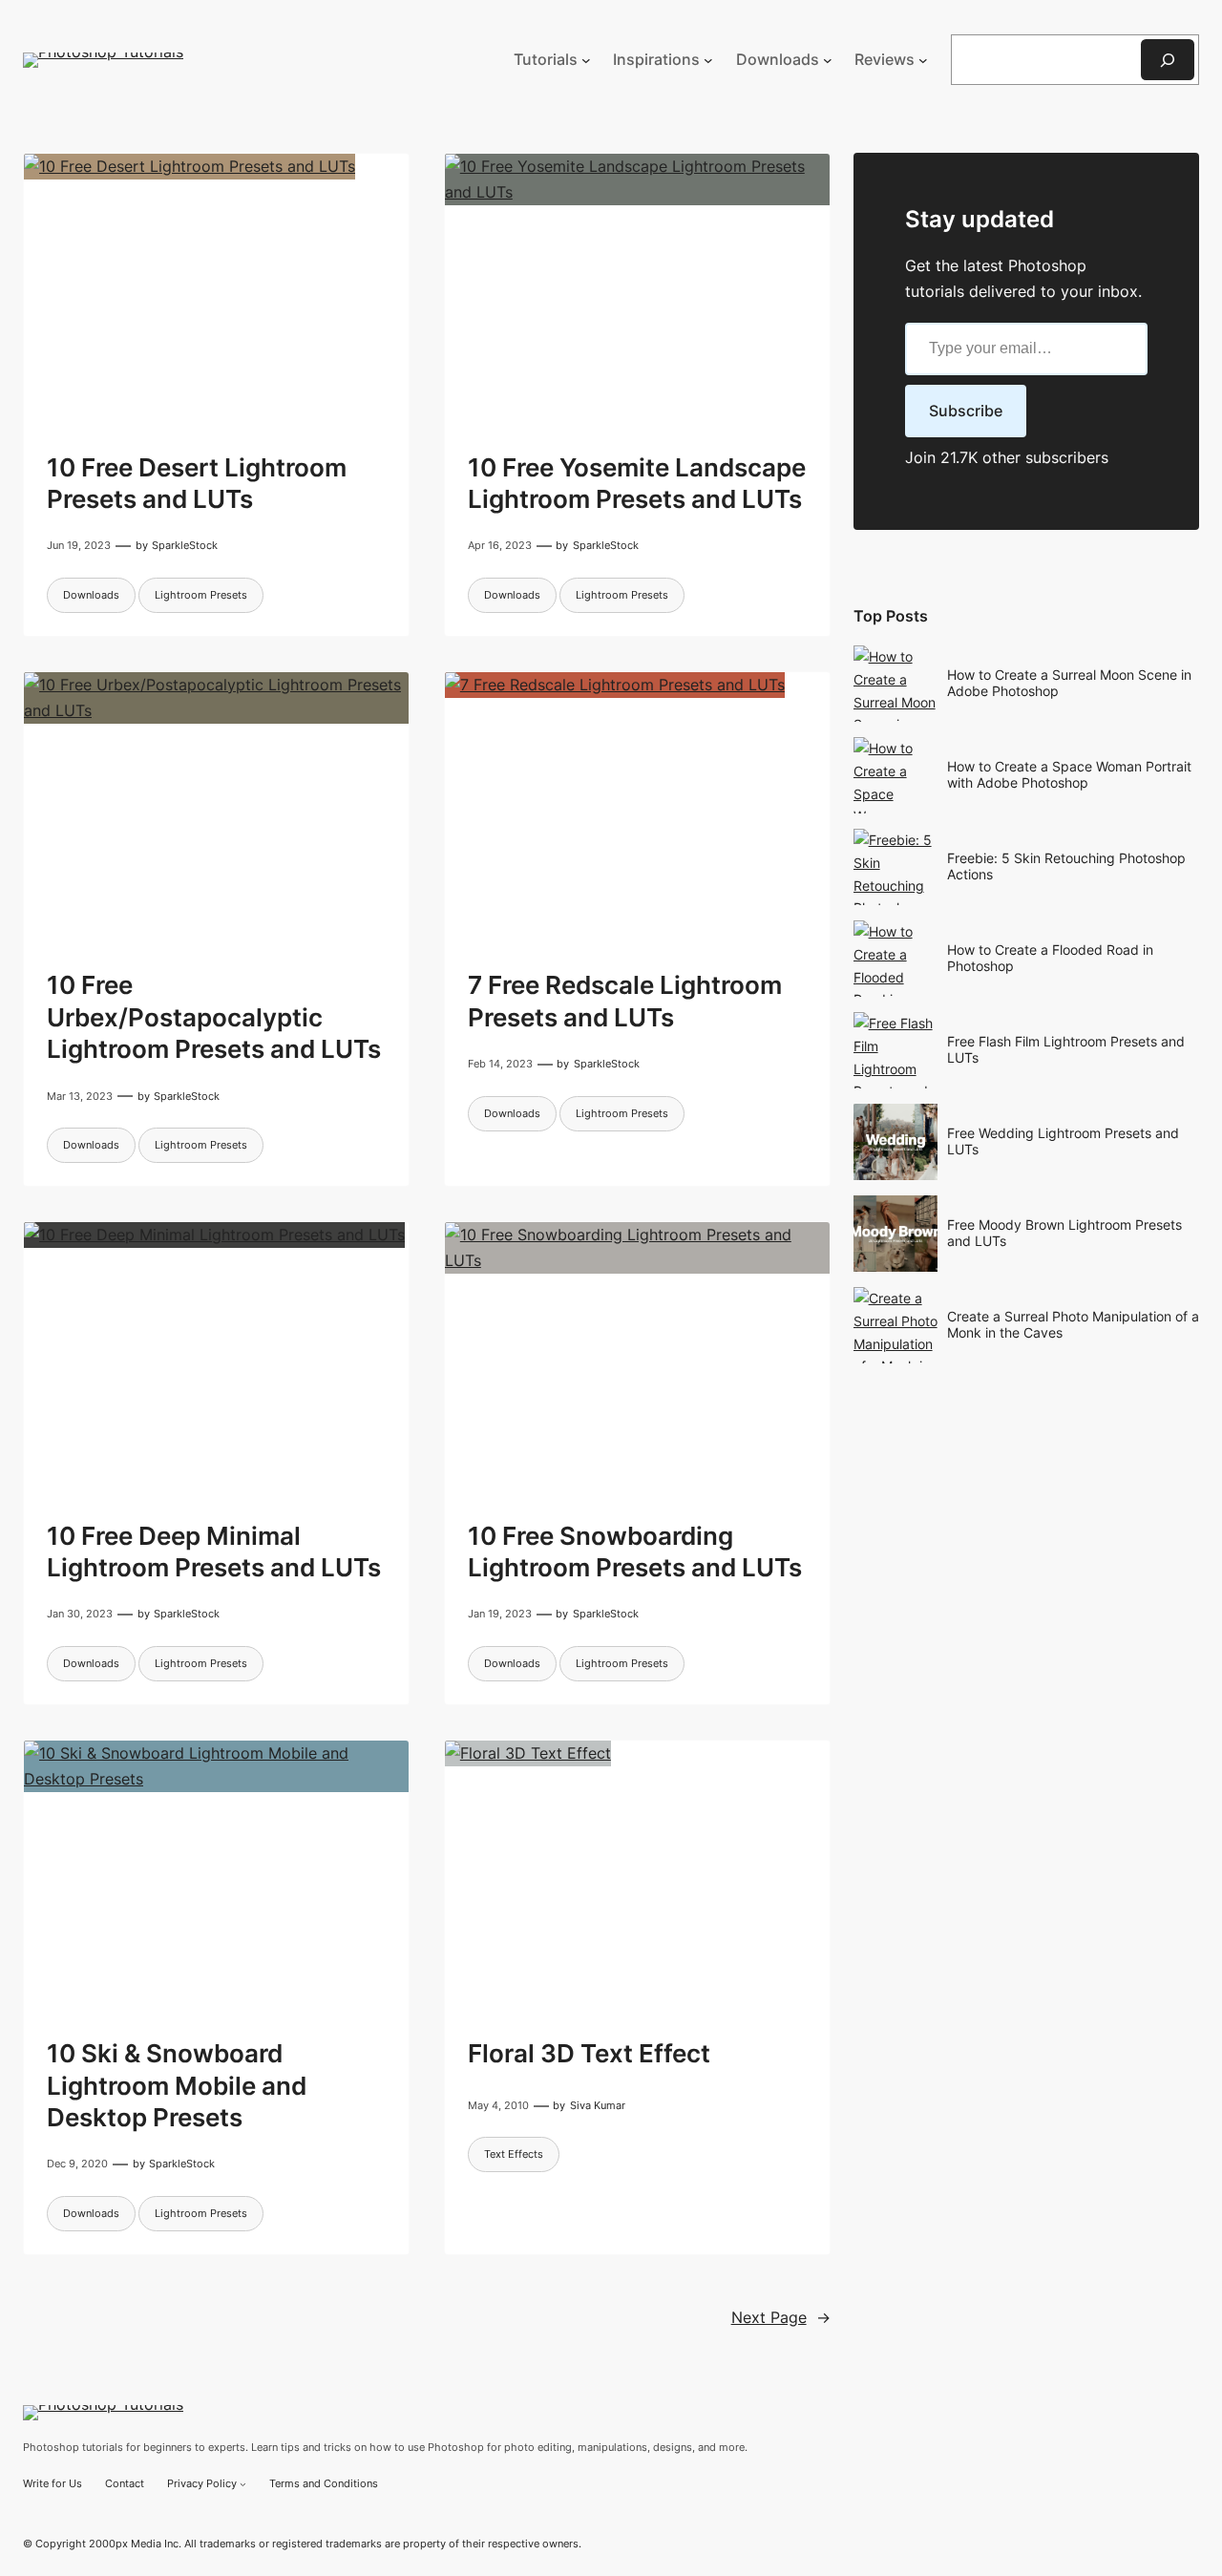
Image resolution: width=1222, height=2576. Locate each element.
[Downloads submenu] (828, 60)
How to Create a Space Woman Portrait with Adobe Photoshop (1069, 774)
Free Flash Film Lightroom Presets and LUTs (1066, 1049)
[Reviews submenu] (923, 60)
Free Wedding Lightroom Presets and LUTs (1063, 1141)
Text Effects (514, 2154)
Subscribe (966, 411)
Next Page (781, 2318)
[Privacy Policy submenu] (243, 2484)
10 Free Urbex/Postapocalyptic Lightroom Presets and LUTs (214, 1017)
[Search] (1168, 60)
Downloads (91, 595)
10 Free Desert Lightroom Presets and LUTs (197, 483)
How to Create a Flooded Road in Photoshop (1050, 958)
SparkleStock (185, 545)
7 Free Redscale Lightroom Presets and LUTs (625, 1001)
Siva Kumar (598, 2105)
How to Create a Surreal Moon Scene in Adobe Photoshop (1069, 683)
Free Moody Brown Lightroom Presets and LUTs (1064, 1233)
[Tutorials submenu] (586, 60)
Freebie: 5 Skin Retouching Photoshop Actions (1066, 866)
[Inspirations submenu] (708, 60)
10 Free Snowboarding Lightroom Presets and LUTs (635, 1552)
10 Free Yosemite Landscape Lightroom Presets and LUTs (637, 483)
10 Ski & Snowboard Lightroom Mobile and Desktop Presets (177, 2085)
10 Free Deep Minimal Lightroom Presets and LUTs (214, 1552)
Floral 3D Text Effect (589, 2053)
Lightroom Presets (201, 595)
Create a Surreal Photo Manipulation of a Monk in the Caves (1073, 1324)
